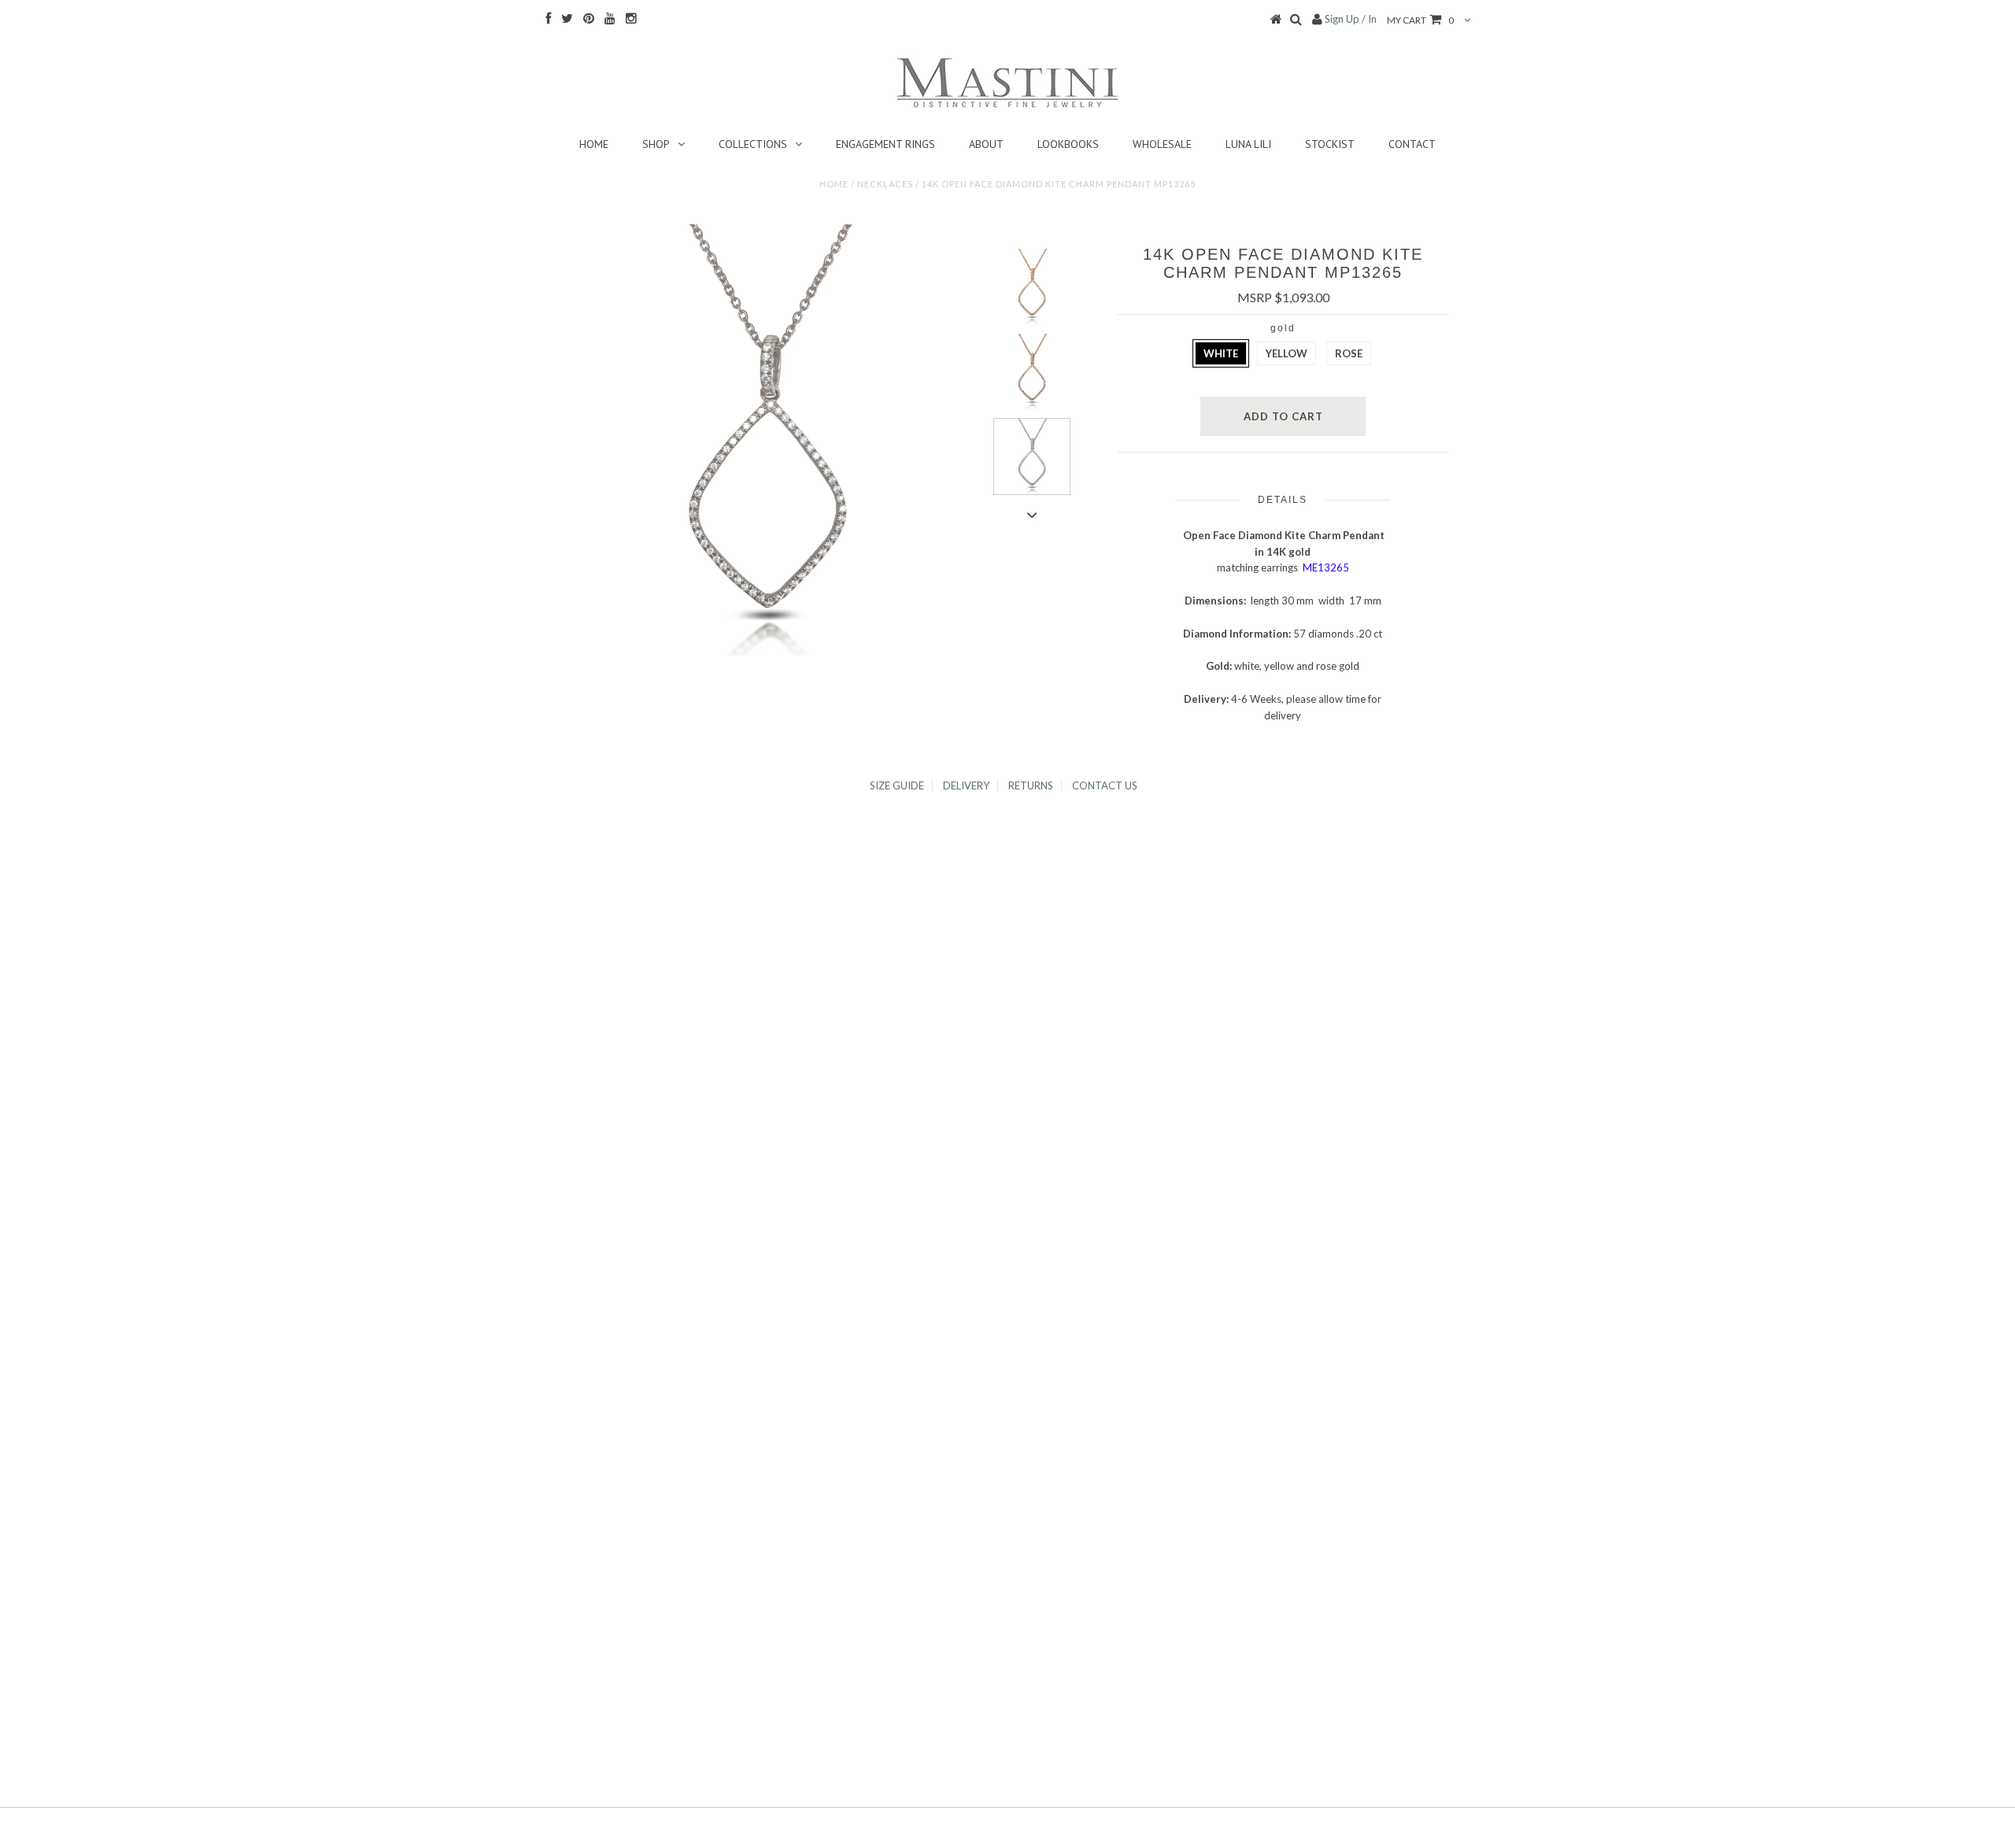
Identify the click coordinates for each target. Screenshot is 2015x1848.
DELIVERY (966, 785)
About (986, 144)
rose (1349, 353)
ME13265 (1326, 567)
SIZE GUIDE (897, 785)
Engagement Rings (885, 144)
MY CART (1420, 20)
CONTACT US (1105, 785)
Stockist (1330, 144)
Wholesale (1162, 144)
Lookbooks (1068, 144)
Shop (656, 144)
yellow (1287, 353)
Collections (753, 144)
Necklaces (885, 184)
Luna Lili (1248, 144)
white (1221, 353)
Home (594, 144)
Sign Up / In (1351, 19)
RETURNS (1031, 785)
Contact (1412, 144)
